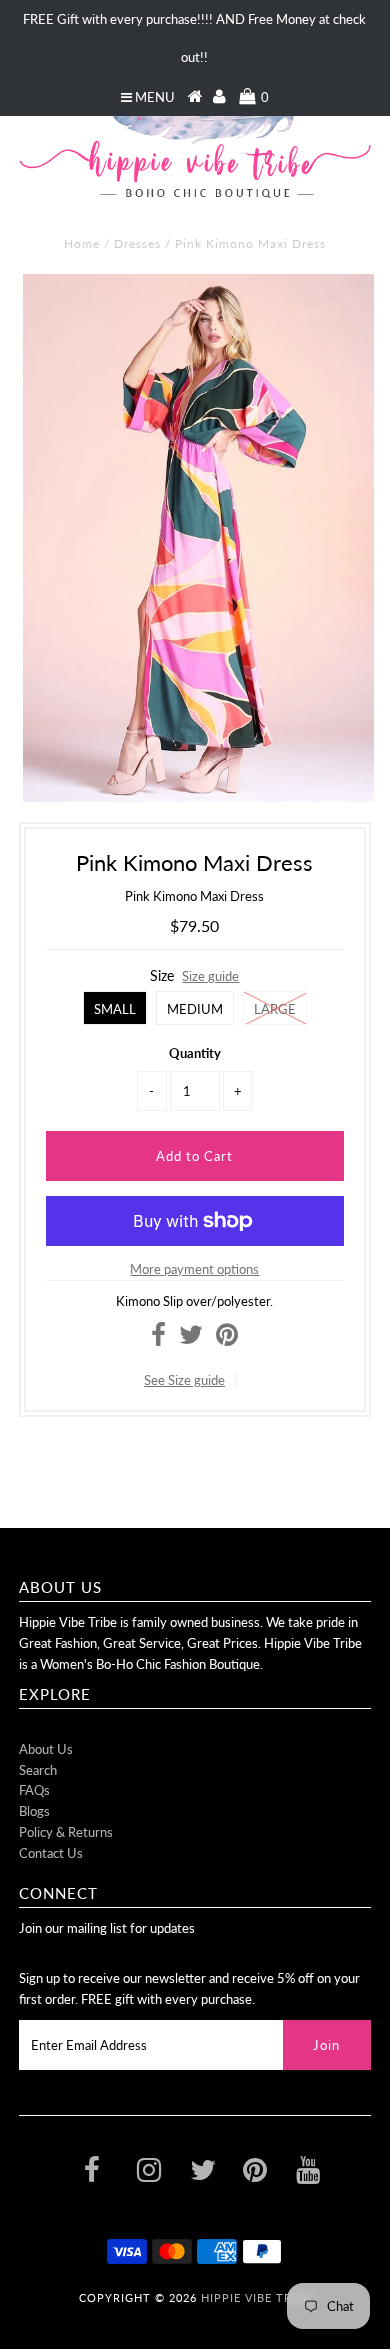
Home (82, 243)
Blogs (34, 1811)
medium (195, 1009)
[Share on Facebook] (158, 1339)
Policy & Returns (66, 1832)
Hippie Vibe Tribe (256, 2297)
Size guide (210, 976)
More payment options (194, 1269)
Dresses (137, 243)
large (275, 1009)
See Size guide (184, 1380)
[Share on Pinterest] (227, 1339)
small (115, 1009)
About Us (46, 1749)
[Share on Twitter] (191, 1339)
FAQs (34, 1790)
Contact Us (51, 1853)
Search (38, 1770)
